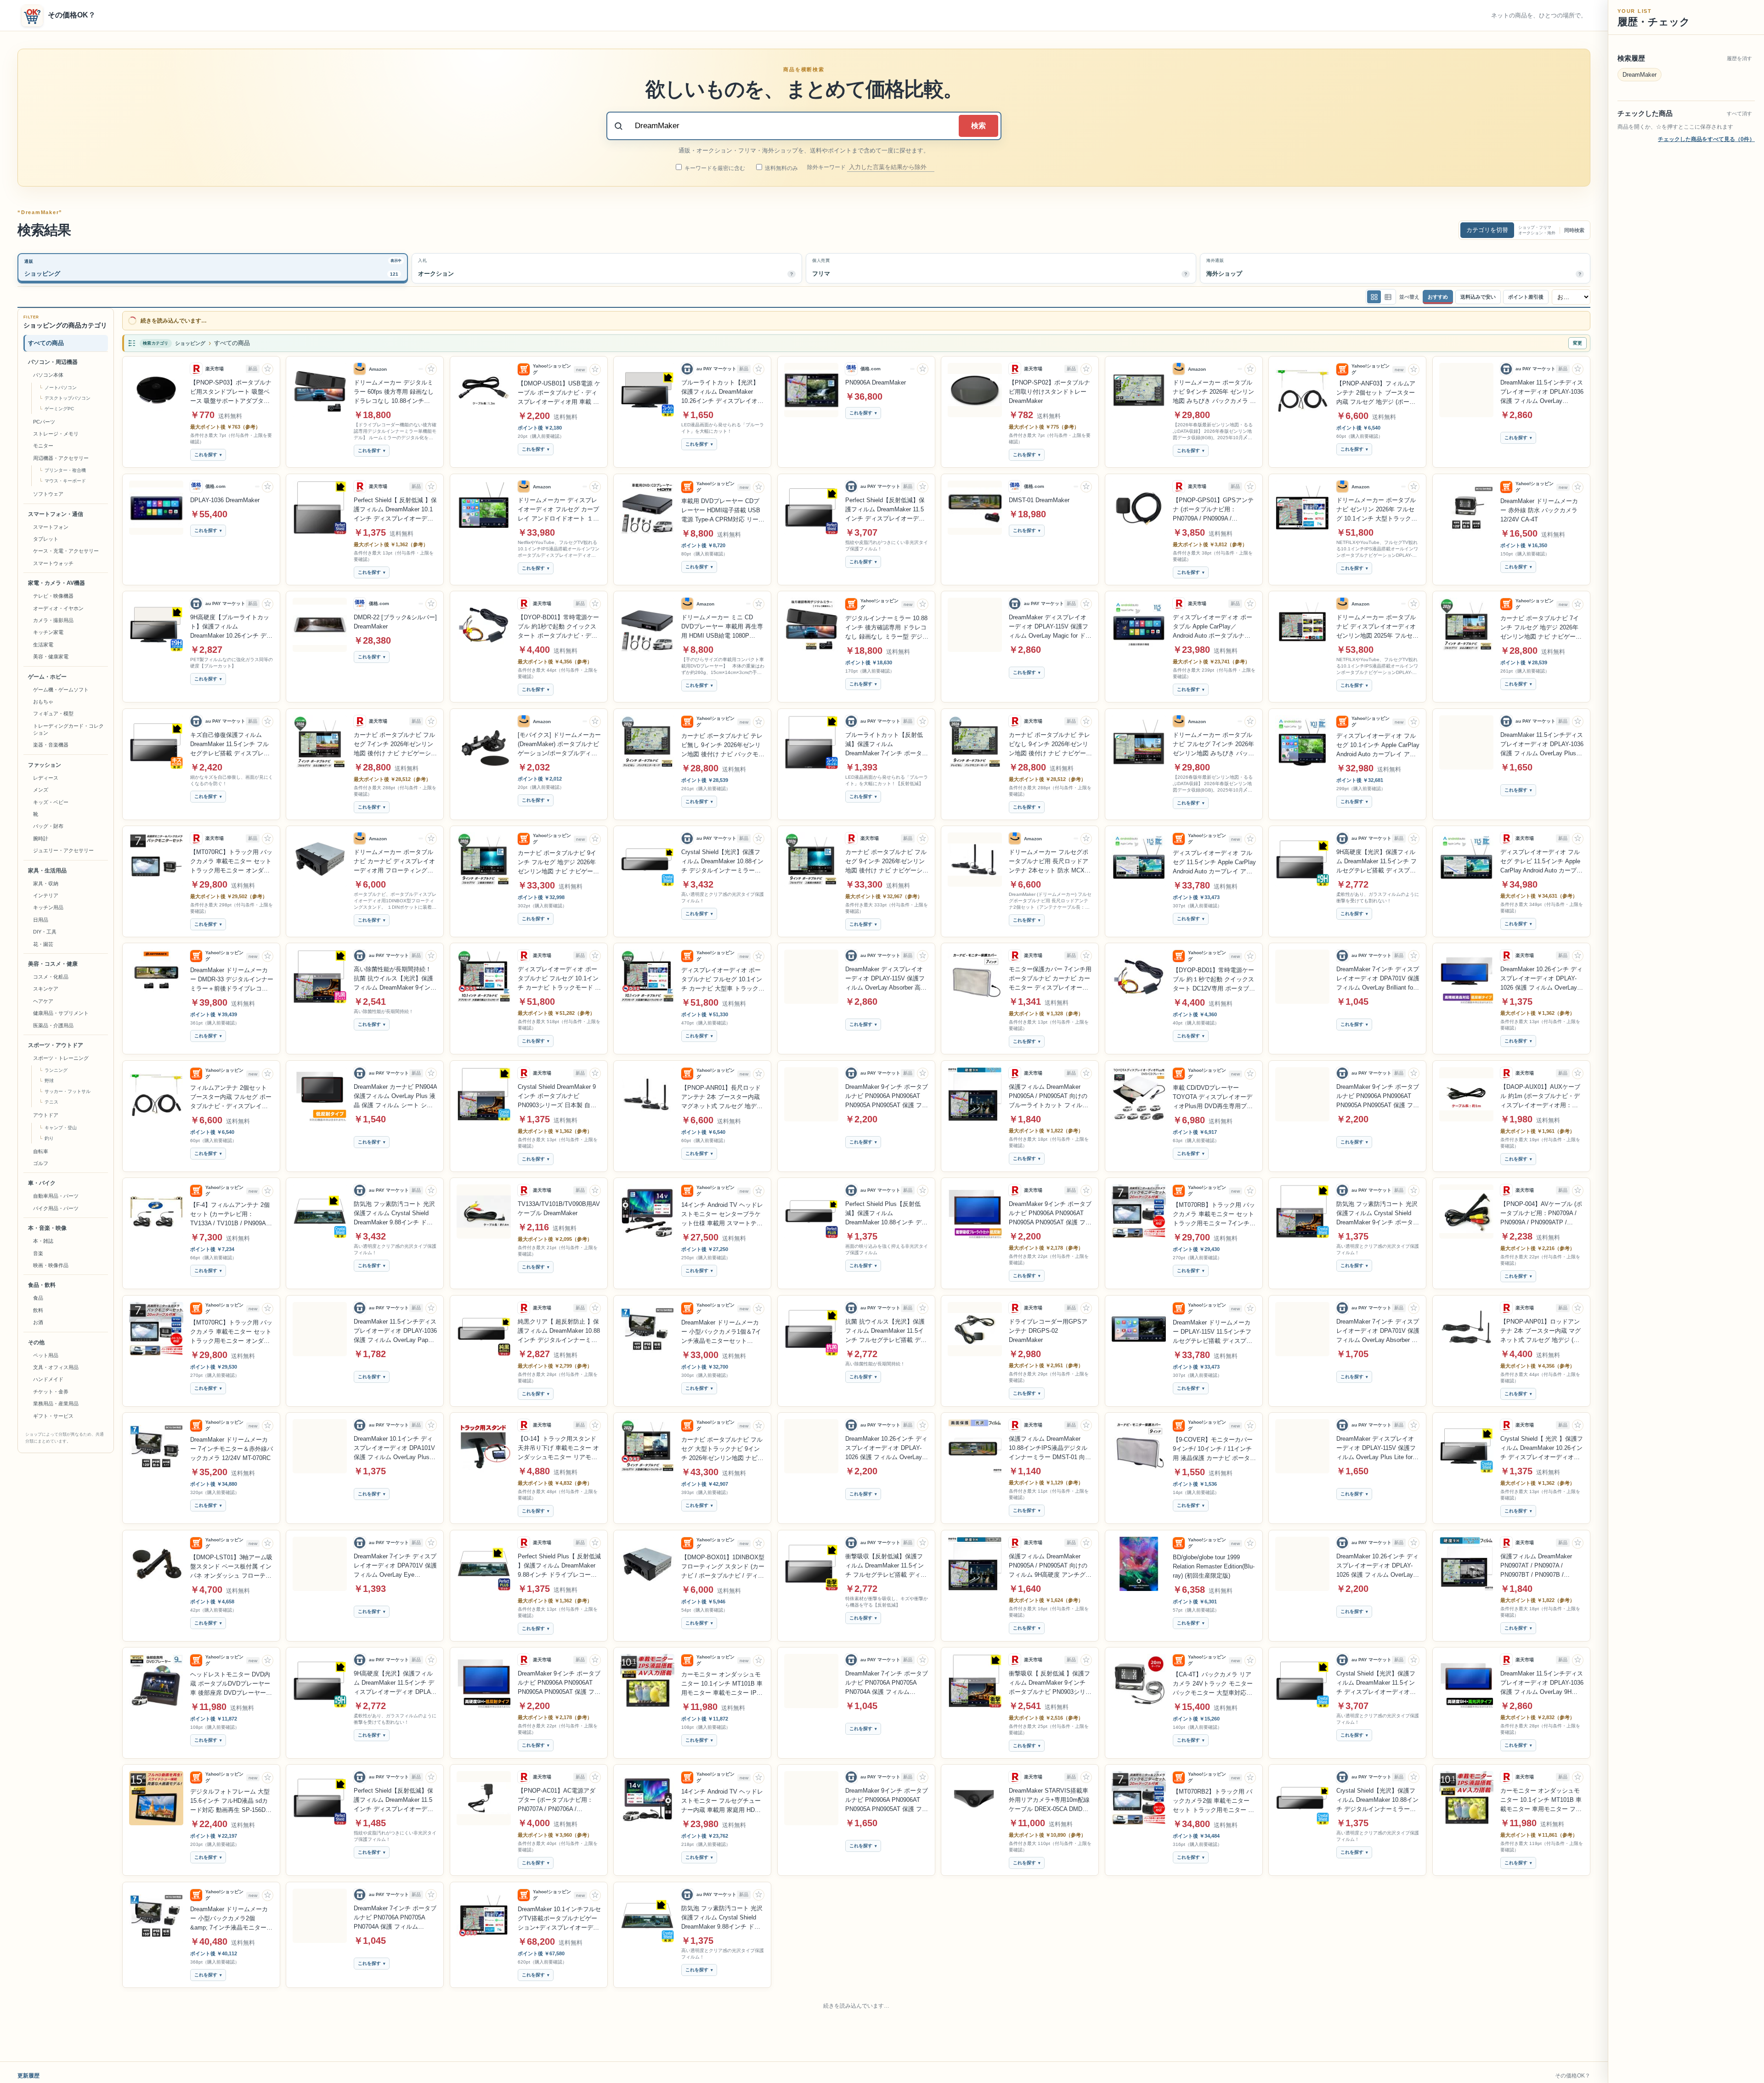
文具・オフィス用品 (56, 1367)
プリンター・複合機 (65, 470)
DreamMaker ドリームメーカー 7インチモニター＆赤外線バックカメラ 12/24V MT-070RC (232, 1449)
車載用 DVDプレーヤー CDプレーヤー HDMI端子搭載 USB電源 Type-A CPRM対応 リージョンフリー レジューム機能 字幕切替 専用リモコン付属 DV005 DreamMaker (723, 511)
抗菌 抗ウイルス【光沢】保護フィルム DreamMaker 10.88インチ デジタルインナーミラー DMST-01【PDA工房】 (722, 2035)
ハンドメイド (48, 1379)
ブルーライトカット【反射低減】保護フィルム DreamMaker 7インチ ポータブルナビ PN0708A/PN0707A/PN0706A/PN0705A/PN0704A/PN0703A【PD (887, 745)
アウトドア (46, 1115)
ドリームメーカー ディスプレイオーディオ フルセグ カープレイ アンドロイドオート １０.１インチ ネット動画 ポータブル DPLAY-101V (559, 510)
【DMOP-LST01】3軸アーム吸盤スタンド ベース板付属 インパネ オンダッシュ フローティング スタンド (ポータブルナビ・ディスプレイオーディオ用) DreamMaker (231, 1567)
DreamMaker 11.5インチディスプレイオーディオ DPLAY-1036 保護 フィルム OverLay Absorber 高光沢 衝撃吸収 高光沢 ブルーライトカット (1542, 392)
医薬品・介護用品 (53, 1025)
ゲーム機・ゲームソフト (61, 690)
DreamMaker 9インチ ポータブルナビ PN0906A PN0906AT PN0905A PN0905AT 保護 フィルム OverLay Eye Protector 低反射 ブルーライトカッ (887, 1800)
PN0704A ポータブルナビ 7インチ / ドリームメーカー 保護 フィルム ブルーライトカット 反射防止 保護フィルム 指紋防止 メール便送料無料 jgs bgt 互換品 (1378, 1918)
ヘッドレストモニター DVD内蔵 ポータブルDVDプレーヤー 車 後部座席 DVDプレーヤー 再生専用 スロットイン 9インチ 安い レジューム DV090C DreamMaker (230, 1684)
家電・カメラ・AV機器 (57, 583)
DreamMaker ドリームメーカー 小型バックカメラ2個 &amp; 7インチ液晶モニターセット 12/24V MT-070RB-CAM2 (231, 1919)
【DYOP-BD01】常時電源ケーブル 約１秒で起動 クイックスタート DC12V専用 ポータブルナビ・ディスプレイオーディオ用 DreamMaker (1214, 980)
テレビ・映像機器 (53, 596)
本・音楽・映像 (47, 1228)
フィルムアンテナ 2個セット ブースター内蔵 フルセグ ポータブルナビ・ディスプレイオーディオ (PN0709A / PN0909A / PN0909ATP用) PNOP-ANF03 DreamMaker (232, 1098)
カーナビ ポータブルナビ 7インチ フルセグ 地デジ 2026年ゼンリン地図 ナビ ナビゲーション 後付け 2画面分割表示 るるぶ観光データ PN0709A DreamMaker (1541, 628)
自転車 (41, 1151)
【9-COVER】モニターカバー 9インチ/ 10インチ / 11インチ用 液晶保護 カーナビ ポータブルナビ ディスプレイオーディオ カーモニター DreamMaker (1214, 1449)
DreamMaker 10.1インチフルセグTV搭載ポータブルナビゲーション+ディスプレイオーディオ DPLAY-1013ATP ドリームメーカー (723, 1919)
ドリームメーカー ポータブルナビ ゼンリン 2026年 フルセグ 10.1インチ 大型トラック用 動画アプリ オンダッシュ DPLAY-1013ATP (1377, 510)
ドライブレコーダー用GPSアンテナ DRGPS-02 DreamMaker (1048, 1331)
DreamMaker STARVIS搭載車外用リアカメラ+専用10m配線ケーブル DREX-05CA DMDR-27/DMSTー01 (1049, 1800)
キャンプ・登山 (61, 1128)
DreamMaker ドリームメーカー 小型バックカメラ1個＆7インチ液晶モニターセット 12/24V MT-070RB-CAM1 (721, 1332)
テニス (51, 1102)
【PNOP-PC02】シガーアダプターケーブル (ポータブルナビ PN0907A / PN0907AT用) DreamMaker (1213, 2035)
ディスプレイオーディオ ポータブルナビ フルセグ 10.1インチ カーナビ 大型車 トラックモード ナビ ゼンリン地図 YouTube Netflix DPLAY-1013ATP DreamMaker (723, 980)
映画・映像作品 (51, 1265)
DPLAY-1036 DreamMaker (225, 500)
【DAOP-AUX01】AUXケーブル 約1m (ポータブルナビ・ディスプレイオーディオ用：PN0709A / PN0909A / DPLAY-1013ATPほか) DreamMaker (1541, 1097)
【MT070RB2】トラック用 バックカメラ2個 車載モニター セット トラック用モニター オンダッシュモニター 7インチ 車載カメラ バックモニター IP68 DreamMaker (1213, 1801)
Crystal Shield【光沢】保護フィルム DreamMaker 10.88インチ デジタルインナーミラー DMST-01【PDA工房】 (1377, 1800)
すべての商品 (46, 343)
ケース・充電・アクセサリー (66, 551)
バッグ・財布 (48, 826)
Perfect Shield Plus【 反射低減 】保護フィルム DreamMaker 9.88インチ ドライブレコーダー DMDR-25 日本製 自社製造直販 (559, 1566)
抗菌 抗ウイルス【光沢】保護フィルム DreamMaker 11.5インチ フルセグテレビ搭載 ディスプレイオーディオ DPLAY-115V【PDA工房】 (886, 1331)
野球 (49, 1081)
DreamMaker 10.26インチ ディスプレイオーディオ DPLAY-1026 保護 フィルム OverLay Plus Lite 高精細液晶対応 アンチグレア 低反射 (1541, 979)
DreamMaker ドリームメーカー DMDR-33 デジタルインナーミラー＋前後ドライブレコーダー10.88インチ (232, 980)
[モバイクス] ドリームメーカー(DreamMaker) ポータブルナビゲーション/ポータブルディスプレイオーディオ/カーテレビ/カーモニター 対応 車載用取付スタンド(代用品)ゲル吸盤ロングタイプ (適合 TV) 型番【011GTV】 (559, 745)
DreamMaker (1640, 75)
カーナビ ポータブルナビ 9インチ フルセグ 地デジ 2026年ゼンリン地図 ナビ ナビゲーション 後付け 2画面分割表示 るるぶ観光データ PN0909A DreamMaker (558, 863)
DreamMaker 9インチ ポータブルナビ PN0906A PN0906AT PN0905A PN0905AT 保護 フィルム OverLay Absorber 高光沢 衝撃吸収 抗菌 (1378, 1097)
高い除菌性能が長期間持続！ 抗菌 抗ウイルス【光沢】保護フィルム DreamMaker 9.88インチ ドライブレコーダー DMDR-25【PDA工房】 (1049, 2035)
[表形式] (1388, 297)
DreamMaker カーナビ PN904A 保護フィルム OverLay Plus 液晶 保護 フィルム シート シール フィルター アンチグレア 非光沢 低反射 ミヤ (395, 1097)
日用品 (41, 920)
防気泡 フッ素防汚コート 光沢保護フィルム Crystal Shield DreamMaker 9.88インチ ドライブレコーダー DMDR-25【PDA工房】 (886, 1918)
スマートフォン (51, 527)
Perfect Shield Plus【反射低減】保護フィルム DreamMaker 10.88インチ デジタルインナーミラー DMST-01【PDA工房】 (886, 1214)
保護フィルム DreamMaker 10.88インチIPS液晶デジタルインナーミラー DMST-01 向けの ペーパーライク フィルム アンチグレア (232, 2035)
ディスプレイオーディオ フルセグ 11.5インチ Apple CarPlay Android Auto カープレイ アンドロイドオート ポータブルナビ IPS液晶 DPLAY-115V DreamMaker (1214, 863)
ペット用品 (46, 1355)
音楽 (38, 1253)
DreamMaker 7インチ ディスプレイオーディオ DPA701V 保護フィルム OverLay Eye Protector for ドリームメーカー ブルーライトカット (395, 1566)
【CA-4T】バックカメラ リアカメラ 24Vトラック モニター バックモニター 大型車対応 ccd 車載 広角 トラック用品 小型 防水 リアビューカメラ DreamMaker (1214, 1684)
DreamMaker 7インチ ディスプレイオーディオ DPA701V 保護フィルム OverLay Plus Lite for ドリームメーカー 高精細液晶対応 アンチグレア (1050, 1918)
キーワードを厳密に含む (714, 168)
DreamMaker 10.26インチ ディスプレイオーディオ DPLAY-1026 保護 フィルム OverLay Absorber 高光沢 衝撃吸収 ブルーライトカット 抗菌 (1378, 1566)
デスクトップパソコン (68, 398)
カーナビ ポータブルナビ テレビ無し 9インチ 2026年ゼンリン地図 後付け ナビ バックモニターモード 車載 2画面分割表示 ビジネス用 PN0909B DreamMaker (723, 746)
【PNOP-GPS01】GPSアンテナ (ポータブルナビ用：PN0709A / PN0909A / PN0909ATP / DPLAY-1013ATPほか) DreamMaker (1214, 510)
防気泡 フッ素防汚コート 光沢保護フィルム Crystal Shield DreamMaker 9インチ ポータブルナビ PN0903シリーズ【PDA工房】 (1378, 1214)
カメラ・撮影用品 (53, 620)
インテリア (46, 895)
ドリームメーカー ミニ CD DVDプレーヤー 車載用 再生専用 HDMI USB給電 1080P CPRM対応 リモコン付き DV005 (722, 627)
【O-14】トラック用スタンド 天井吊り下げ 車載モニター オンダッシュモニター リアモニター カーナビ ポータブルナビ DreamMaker (558, 1449)
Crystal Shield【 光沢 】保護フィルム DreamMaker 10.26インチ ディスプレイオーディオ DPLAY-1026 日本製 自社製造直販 (1542, 1449)
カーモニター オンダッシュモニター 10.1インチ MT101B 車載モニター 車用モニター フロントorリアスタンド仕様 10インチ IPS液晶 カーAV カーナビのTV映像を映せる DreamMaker (1542, 1800)
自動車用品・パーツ (56, 1196)
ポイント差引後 (1526, 297)
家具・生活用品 (47, 871)
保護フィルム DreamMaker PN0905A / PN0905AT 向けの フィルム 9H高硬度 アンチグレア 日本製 (1050, 1566)
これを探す (206, 455)
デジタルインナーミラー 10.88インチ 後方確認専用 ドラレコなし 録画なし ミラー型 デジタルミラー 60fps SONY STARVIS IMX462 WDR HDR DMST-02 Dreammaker (887, 628)
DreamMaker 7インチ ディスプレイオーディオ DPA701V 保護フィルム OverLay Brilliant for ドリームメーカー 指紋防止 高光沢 (1378, 979)
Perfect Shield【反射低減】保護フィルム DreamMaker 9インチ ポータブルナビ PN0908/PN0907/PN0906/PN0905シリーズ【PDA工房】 (1542, 1918)
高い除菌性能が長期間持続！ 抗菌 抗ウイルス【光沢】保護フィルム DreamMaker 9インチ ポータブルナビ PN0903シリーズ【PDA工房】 (395, 979)
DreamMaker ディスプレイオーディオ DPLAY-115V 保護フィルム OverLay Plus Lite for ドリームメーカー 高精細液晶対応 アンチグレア (1376, 1449)
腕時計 (41, 838)
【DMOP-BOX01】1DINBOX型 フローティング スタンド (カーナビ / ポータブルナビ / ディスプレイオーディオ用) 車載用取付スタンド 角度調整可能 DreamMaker (723, 1567)
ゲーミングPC (59, 409)
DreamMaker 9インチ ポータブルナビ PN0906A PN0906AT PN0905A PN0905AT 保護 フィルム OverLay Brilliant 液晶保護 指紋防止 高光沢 (1214, 1918)
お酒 (38, 1322)
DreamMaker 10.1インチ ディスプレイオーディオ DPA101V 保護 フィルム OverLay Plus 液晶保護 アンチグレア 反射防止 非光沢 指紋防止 (394, 1449)
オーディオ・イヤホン (58, 608)
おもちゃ (43, 702)
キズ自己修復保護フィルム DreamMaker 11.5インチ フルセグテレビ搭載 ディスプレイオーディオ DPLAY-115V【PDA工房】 (230, 745)
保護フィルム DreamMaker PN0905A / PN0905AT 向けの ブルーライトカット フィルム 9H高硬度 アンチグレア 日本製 (1050, 1097)
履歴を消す (1739, 58)
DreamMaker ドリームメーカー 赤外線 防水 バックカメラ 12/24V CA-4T (1539, 510)
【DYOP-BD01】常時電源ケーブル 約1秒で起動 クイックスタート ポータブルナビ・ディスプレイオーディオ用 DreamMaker (558, 627)
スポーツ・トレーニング (61, 1058)
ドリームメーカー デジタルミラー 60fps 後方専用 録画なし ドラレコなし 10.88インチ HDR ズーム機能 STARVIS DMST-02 (394, 392)
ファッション (45, 765)
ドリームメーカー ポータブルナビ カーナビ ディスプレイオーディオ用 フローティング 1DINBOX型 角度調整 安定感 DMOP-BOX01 (394, 862)
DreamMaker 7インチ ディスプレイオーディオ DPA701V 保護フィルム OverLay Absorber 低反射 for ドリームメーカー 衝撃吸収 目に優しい (1378, 1331)
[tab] (213, 268)
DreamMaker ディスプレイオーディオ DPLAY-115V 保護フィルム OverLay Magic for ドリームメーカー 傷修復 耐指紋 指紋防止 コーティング (1050, 627)
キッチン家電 (48, 632)
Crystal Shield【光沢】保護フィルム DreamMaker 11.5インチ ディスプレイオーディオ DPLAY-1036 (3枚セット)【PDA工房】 (1376, 1683)
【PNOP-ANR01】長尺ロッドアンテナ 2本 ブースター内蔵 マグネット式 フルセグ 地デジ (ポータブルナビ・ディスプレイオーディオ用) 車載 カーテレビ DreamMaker (723, 1098)
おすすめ (1438, 297)
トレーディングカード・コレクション (68, 729)
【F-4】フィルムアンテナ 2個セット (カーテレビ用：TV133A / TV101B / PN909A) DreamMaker (230, 1215)
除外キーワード (827, 167)
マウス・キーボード (65, 481)
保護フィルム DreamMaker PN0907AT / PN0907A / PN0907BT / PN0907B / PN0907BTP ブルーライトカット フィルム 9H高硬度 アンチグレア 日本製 (1542, 1566)
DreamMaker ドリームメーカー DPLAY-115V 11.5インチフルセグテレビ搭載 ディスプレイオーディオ (1213, 1332)
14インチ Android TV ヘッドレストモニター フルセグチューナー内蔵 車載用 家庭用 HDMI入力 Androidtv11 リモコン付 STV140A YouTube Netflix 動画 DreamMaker (723, 1801)
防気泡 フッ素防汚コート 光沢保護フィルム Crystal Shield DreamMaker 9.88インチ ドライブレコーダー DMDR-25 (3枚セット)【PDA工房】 (395, 1214)
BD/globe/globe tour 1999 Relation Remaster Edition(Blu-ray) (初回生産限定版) (1214, 1566)
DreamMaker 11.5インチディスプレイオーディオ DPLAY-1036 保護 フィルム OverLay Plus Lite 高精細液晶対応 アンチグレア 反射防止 (887, 2035)
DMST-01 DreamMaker (1039, 500)
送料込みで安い (1478, 297)
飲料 (38, 1310)
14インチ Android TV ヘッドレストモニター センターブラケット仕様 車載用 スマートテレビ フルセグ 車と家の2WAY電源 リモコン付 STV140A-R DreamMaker (722, 1215)
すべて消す (1739, 113)
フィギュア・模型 (53, 713)
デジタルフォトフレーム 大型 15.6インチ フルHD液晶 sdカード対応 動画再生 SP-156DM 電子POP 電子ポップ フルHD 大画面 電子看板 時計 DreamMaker (230, 1801)
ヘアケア (43, 1001)
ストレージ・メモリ (56, 434)
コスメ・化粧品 (51, 977)
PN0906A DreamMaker (876, 382)
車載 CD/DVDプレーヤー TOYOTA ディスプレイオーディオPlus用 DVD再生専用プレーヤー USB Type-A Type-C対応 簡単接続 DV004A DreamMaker (1213, 1098)
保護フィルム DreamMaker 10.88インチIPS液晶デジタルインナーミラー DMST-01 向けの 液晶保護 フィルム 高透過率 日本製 (1050, 1449)
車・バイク (42, 1183)
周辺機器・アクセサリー (61, 458)
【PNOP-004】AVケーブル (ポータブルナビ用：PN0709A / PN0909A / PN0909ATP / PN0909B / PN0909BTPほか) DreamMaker (1541, 1214)
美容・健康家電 (51, 657)
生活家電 (43, 645)
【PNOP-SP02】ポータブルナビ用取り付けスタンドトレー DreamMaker (1049, 392)
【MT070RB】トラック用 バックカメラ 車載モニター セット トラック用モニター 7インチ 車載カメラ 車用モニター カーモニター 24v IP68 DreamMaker (1214, 1215)
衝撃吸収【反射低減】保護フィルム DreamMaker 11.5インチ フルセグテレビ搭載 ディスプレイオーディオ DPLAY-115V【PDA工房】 (886, 1566)
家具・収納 (46, 883)
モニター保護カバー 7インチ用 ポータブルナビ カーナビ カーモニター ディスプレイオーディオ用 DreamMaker (1050, 979)
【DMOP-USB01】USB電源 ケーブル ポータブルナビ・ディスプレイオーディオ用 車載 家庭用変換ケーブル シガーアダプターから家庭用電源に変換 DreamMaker (559, 393)
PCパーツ (44, 422)
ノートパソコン (61, 388)
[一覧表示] (1374, 297)
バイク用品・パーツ (56, 1208)
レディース (46, 778)
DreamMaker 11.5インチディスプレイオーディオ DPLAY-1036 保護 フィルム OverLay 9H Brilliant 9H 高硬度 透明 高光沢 (1542, 1683)
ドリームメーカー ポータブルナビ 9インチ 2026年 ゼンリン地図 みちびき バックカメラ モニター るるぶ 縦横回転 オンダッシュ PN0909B (1214, 392)
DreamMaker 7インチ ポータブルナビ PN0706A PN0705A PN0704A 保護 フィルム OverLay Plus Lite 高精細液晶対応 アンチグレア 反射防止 (887, 1683)
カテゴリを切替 (1487, 230)
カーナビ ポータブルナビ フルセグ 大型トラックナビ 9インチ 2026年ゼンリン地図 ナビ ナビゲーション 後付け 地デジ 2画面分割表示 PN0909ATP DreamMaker (722, 1449)
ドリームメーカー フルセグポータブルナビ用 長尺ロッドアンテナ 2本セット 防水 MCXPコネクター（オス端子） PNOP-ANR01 (1049, 862)
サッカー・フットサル (68, 1091)
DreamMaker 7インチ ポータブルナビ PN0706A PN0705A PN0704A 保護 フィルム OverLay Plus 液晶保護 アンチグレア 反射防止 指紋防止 (395, 1918)
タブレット (46, 539)
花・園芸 (43, 944)
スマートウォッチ (53, 563)
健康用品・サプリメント (61, 1013)
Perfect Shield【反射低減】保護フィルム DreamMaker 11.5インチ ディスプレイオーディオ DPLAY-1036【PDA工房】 (393, 1800)
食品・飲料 (42, 1285)
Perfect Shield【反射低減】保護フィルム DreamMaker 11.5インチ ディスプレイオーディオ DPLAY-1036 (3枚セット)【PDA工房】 (885, 510)
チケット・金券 (51, 1392)
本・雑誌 (43, 1241)
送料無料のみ (781, 168)
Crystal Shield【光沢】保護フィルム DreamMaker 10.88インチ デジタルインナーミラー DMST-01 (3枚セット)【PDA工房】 (722, 862)
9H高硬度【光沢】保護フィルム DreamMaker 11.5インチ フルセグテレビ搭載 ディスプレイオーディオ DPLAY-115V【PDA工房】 (1377, 862)
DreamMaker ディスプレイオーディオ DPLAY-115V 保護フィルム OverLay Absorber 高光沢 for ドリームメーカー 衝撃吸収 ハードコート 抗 (886, 979)
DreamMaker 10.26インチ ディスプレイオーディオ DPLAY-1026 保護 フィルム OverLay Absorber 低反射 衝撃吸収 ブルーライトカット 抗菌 (887, 1449)
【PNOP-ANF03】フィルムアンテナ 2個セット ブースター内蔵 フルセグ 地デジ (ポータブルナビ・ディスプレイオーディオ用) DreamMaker (1376, 393)
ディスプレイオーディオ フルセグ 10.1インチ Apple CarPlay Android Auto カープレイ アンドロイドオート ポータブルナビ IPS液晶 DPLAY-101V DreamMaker (1378, 746)
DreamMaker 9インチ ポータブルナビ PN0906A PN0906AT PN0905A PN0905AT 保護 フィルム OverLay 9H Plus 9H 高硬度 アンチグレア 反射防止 (559, 1683)
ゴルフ (41, 1163)
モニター (43, 446)
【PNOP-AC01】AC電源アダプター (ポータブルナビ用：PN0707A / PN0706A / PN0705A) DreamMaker (557, 1800)
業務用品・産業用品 (56, 1404)
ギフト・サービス (53, 1416)
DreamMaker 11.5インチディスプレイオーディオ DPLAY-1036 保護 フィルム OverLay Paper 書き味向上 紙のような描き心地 (395, 1331)
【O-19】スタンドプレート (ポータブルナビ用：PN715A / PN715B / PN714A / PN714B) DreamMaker (559, 1918)
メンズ (41, 790)
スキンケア (46, 989)
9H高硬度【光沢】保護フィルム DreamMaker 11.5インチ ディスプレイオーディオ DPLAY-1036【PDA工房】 (395, 1683)
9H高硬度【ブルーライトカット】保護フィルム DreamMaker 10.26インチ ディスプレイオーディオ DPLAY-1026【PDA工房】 (231, 627)
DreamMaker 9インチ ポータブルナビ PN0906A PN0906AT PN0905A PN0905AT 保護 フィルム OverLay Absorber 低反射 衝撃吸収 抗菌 (1050, 1214)
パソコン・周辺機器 (53, 362)
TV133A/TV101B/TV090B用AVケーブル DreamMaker (559, 1208)
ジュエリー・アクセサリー (63, 850)
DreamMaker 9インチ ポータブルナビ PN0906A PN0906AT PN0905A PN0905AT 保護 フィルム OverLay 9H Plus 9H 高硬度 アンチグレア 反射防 (887, 1097)
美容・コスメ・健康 (53, 964)
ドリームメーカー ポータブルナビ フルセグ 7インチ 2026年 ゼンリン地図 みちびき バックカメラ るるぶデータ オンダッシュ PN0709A (1213, 745)
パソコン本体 (48, 375)
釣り (49, 1138)
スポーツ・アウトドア (56, 1045)
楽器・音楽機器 (51, 745)
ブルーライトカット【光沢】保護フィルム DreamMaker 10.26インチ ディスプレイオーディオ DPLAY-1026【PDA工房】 (722, 392)
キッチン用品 (48, 907)
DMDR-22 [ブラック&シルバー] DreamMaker (395, 622)
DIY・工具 (45, 932)
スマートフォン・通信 (56, 514)
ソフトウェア (48, 494)
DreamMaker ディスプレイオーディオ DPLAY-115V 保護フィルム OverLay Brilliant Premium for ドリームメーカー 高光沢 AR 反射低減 (1377, 2035)
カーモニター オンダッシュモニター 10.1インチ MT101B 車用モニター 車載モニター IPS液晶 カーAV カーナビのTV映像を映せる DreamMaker (722, 1684)
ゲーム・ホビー (47, 677)
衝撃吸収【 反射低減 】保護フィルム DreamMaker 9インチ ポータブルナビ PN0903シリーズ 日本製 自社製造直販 (1050, 1683)
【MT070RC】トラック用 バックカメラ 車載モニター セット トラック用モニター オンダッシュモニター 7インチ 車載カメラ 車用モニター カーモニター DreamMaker (231, 1332)
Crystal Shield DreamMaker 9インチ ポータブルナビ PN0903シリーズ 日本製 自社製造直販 (557, 1097)
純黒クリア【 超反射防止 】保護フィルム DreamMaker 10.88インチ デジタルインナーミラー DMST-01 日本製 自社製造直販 (559, 1331)
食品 (38, 1298)
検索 (978, 126)
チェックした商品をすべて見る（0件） (1706, 139)
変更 (1577, 343)
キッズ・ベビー (51, 802)
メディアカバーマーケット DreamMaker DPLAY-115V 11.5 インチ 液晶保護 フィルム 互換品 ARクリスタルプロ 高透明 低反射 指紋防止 (1542, 2035)
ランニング (56, 1070)
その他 (36, 1342)
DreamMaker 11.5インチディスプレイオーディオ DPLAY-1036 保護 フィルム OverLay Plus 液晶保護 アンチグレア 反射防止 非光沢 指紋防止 (1542, 745)
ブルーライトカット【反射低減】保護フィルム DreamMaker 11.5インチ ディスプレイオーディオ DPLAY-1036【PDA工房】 (393, 2035)
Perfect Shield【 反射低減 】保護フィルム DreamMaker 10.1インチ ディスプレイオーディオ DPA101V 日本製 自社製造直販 (395, 510)
